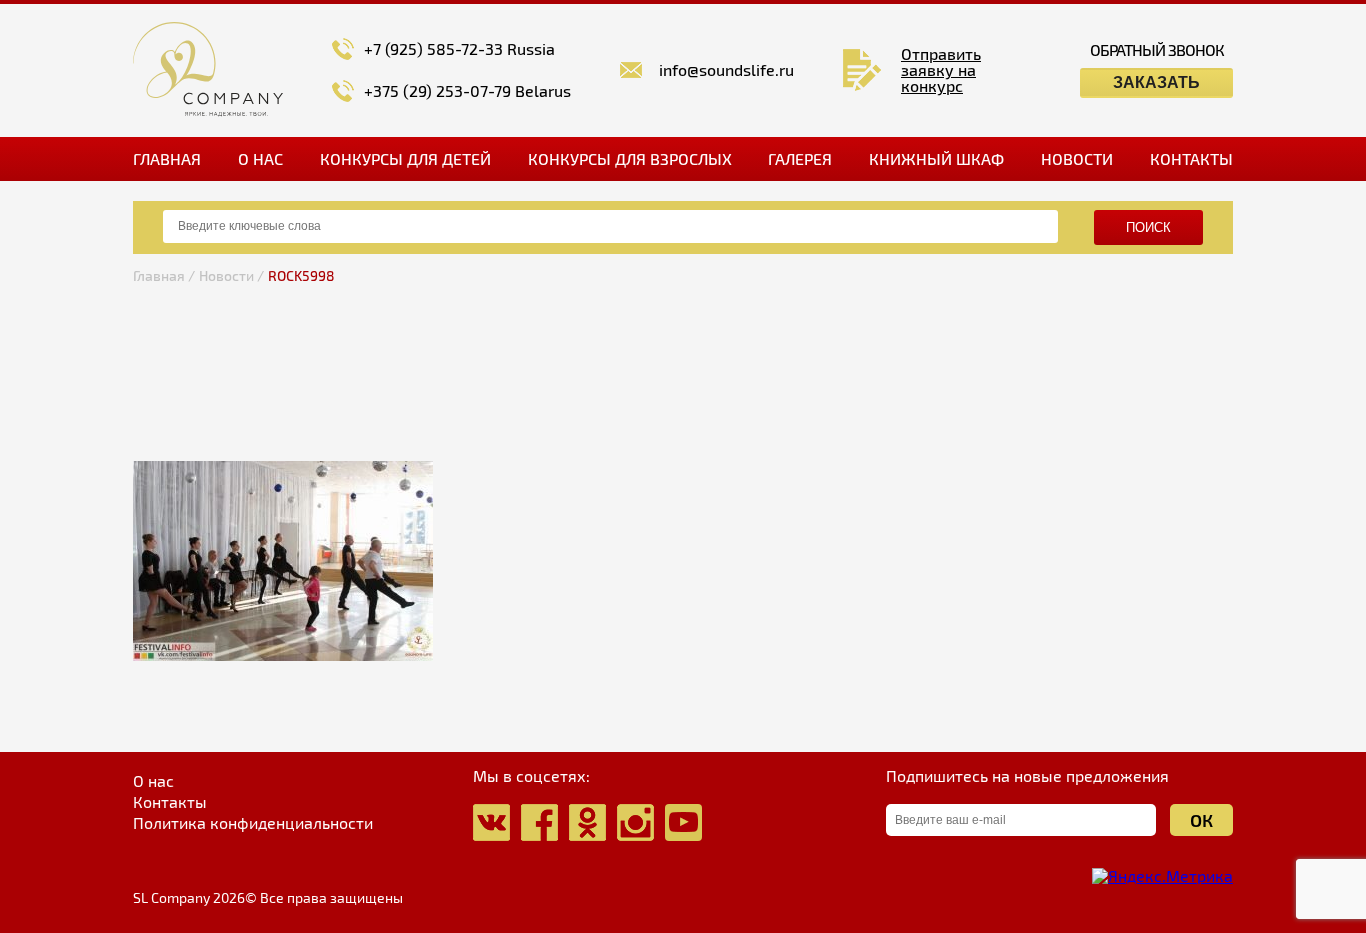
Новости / (231, 275)
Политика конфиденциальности (253, 823)
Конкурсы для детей (405, 158)
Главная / (164, 275)
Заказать (1156, 82)
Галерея (800, 158)
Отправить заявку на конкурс (941, 70)
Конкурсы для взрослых (630, 158)
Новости (1077, 158)
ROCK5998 (301, 275)
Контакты (1191, 158)
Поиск (1148, 227)
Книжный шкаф (936, 158)
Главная (167, 158)
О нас (260, 158)
